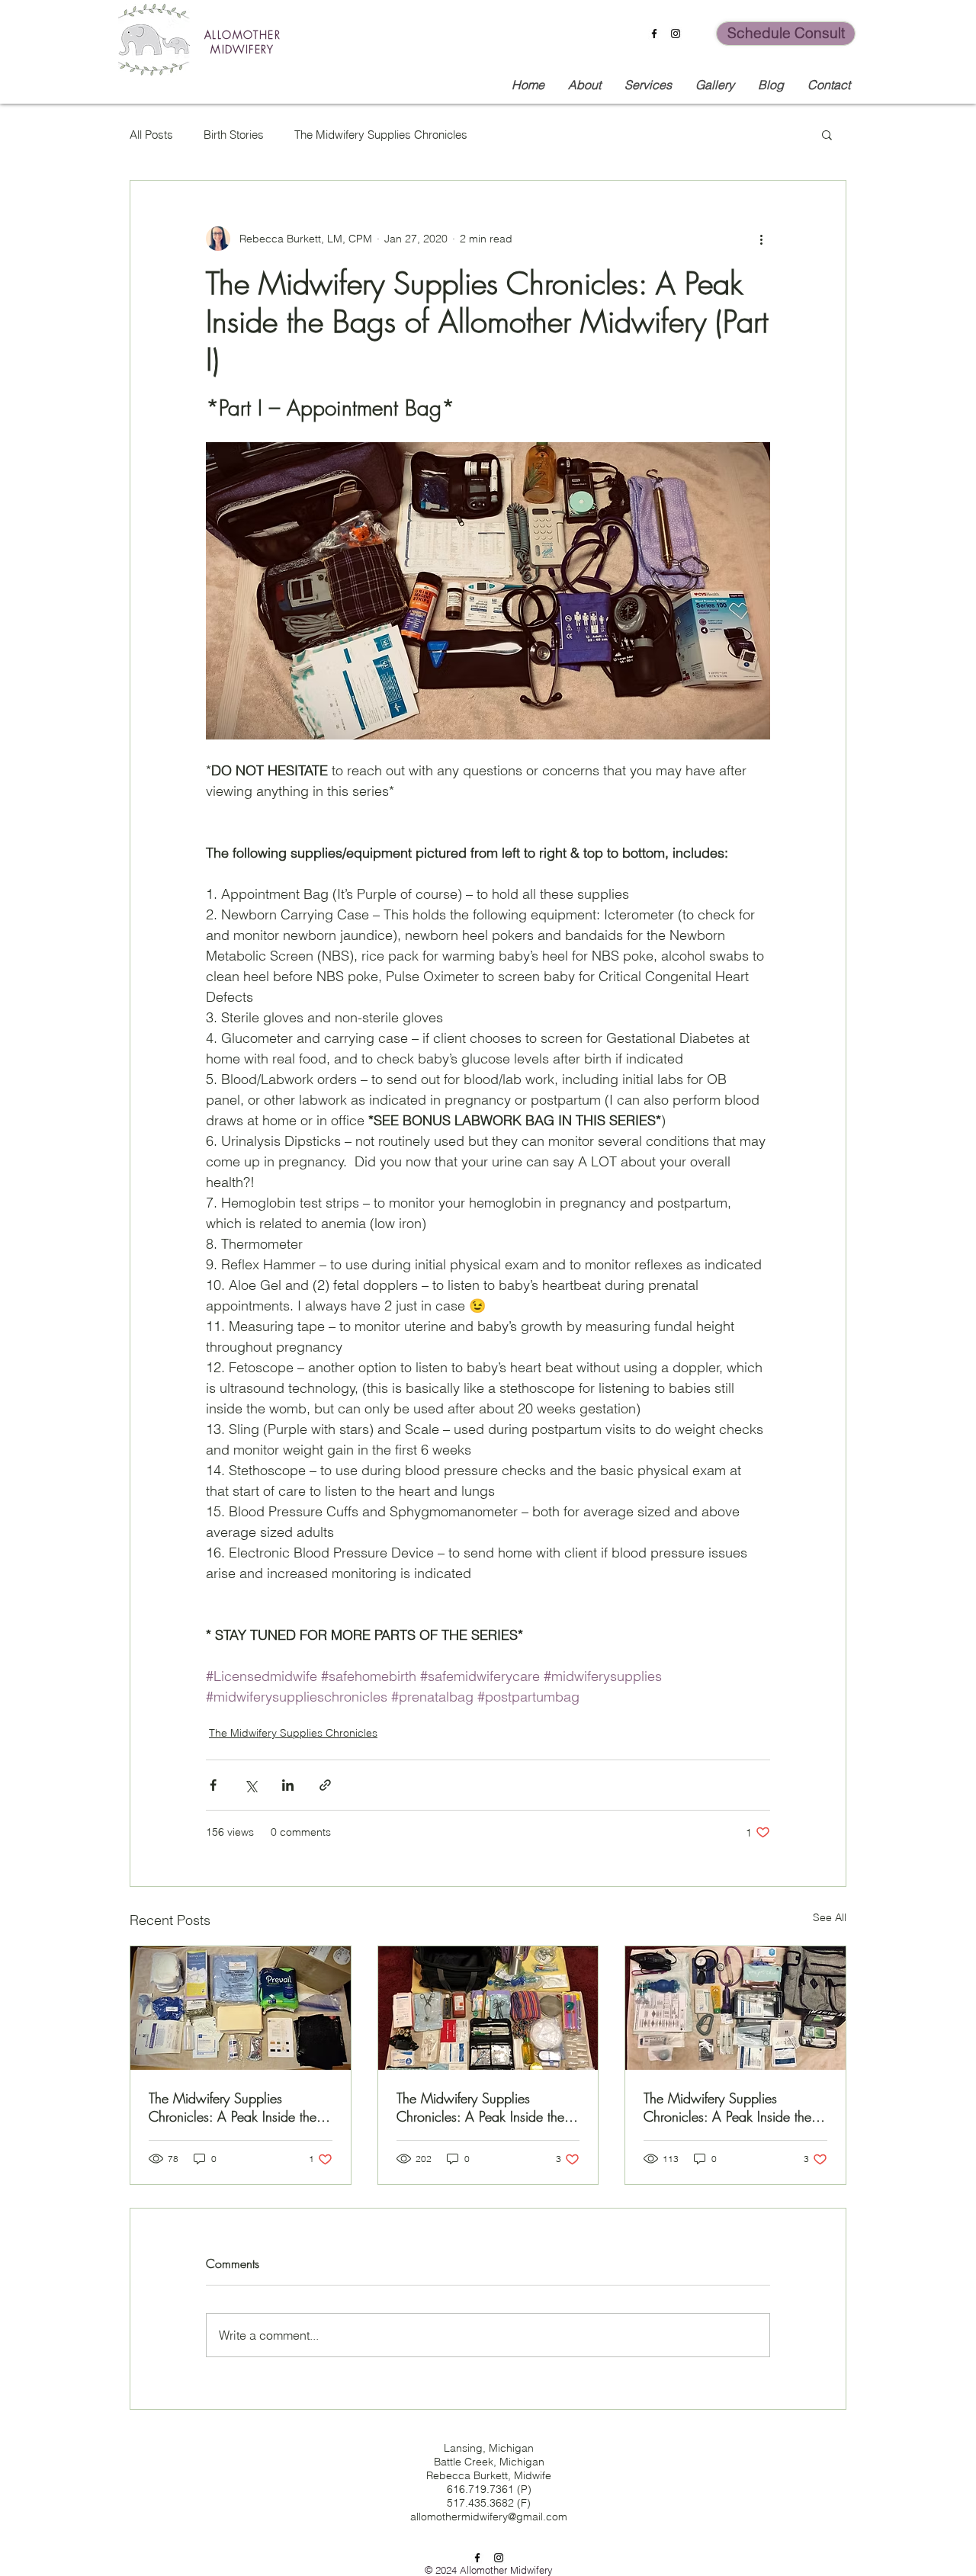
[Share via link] (325, 1785)
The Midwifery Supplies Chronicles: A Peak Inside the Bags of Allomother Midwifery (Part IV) (482, 2107)
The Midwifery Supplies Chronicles (381, 135)
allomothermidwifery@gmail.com (489, 2517)
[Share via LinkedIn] (288, 1785)
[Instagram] (676, 34)
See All (830, 1917)
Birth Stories (234, 135)
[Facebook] (654, 34)
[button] (827, 134)
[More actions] (761, 239)
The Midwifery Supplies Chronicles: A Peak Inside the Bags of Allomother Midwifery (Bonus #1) (234, 2107)
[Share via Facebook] (213, 1785)
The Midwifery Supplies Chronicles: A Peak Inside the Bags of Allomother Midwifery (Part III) (729, 2107)
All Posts (151, 135)
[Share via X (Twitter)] (250, 1785)
